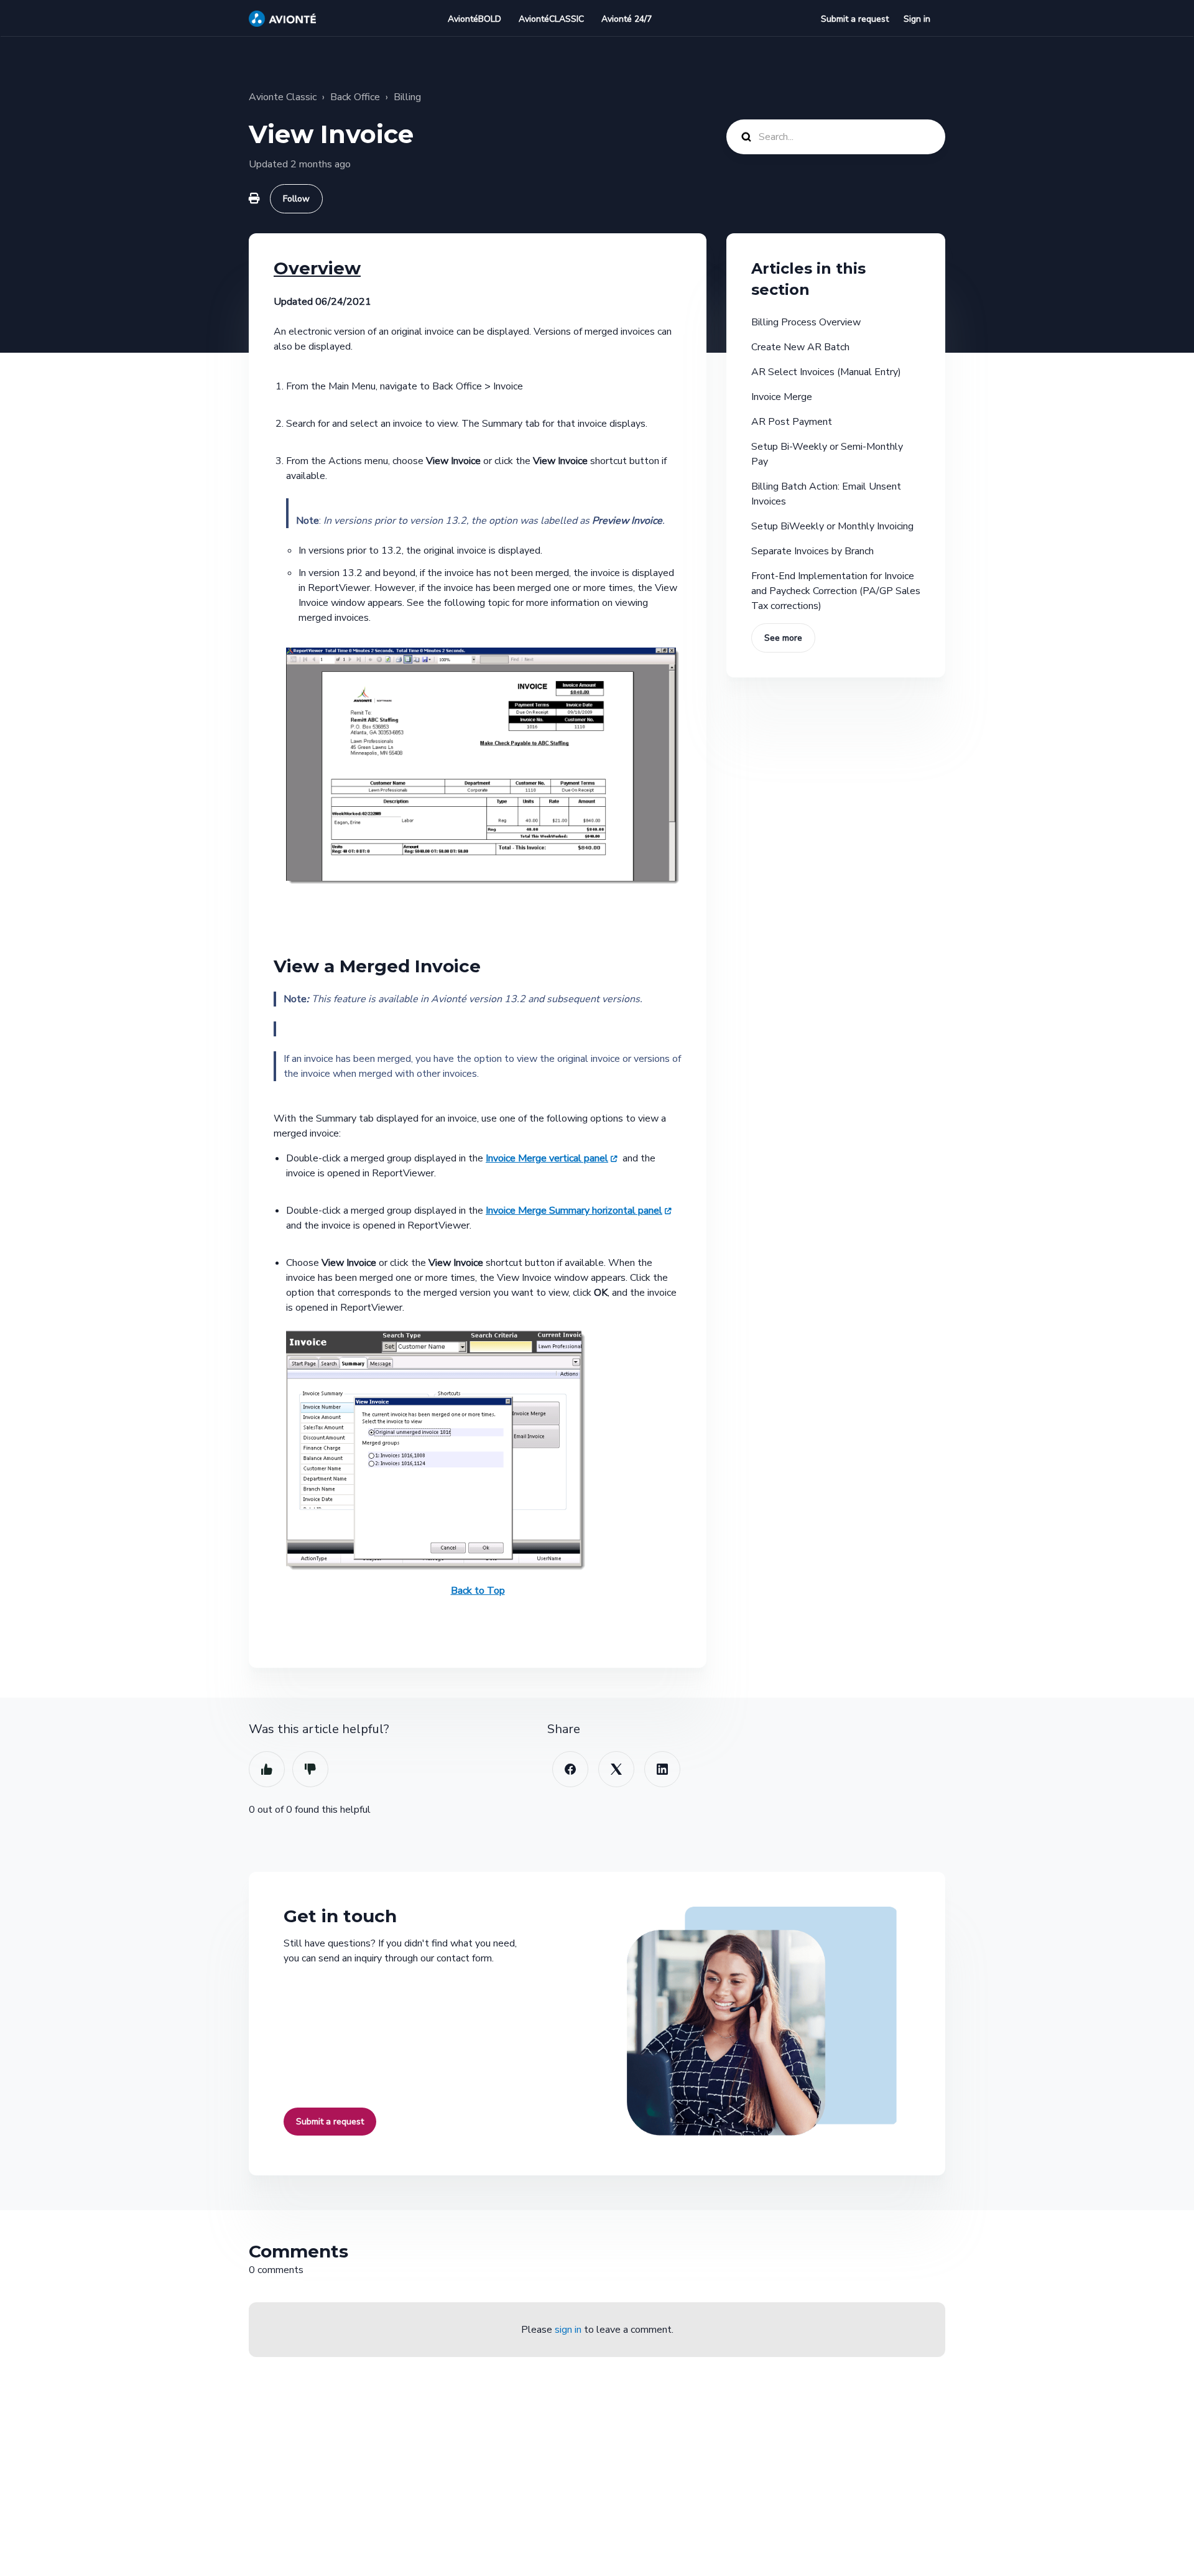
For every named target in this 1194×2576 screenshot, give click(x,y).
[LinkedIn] (662, 1769)
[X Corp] (616, 1769)
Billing (407, 97)
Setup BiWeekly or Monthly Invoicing (832, 526)
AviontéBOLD (474, 19)
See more (783, 638)
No (310, 1769)
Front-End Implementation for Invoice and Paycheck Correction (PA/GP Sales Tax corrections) (836, 591)
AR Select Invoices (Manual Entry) (826, 372)
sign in (568, 2330)
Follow (296, 199)
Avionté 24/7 (627, 19)
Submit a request (855, 19)
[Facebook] (570, 1769)
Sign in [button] (917, 19)
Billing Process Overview (806, 322)
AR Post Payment (792, 422)
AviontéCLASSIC (551, 19)
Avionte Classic (283, 97)
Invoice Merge (782, 397)
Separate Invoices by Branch (812, 551)
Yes (267, 1769)
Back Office (355, 97)
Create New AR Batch (800, 347)
